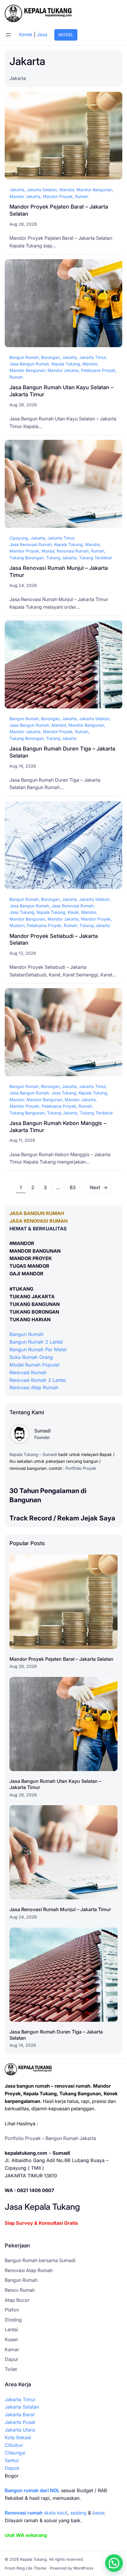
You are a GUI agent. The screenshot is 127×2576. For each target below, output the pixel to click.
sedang (78, 2513)
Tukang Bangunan (27, 1113)
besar (98, 2513)
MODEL (66, 35)
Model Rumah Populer (35, 1365)
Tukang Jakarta (61, 558)
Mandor (67, 190)
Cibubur (14, 2445)
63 (73, 1187)
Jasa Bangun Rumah (29, 364)
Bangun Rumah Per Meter (38, 1349)
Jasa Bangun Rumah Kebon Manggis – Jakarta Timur (58, 1126)
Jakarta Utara (20, 2430)
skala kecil (36, 2513)
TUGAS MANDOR (29, 1266)
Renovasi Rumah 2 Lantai (38, 1380)
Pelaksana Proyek (98, 370)
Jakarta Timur (92, 357)
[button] (114, 2563)
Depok (12, 2468)
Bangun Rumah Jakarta (71, 2138)
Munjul (48, 551)
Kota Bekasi (18, 2437)
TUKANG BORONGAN (34, 1312)
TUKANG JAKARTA (32, 1297)
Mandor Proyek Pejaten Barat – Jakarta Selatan (59, 210)
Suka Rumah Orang (31, 1357)
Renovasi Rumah (73, 551)
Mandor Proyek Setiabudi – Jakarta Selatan (54, 939)
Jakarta (17, 190)
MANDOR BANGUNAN (35, 1251)
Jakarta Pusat (20, 2422)
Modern (17, 925)
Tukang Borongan (27, 558)
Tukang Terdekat (95, 558)
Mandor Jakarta (25, 196)
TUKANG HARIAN (30, 1319)
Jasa (42, 34)
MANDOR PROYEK (31, 1258)
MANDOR (23, 1243)
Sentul (12, 2460)
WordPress (83, 2568)
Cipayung (19, 538)
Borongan (50, 357)
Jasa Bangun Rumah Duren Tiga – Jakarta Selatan (62, 752)
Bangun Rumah (24, 357)
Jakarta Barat (20, 2414)
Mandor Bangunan (94, 190)
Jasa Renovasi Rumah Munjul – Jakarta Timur (59, 571)
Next (99, 1187)
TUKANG (23, 1289)
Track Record (31, 1518)
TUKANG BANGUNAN (35, 1304)
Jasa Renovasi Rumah (31, 544)
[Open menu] (8, 35)
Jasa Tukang (22, 912)
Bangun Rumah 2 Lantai (36, 1342)
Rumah (82, 196)
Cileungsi (15, 2453)
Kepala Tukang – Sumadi (33, 1454)
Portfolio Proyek (81, 1468)
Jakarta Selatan (42, 190)
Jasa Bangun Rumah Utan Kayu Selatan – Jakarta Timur (61, 391)
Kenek (26, 34)
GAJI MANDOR (26, 1274)
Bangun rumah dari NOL (32, 2490)
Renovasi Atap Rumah (34, 1387)
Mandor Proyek (58, 196)
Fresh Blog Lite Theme (26, 2568)
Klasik (73, 912)
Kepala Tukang (66, 364)
